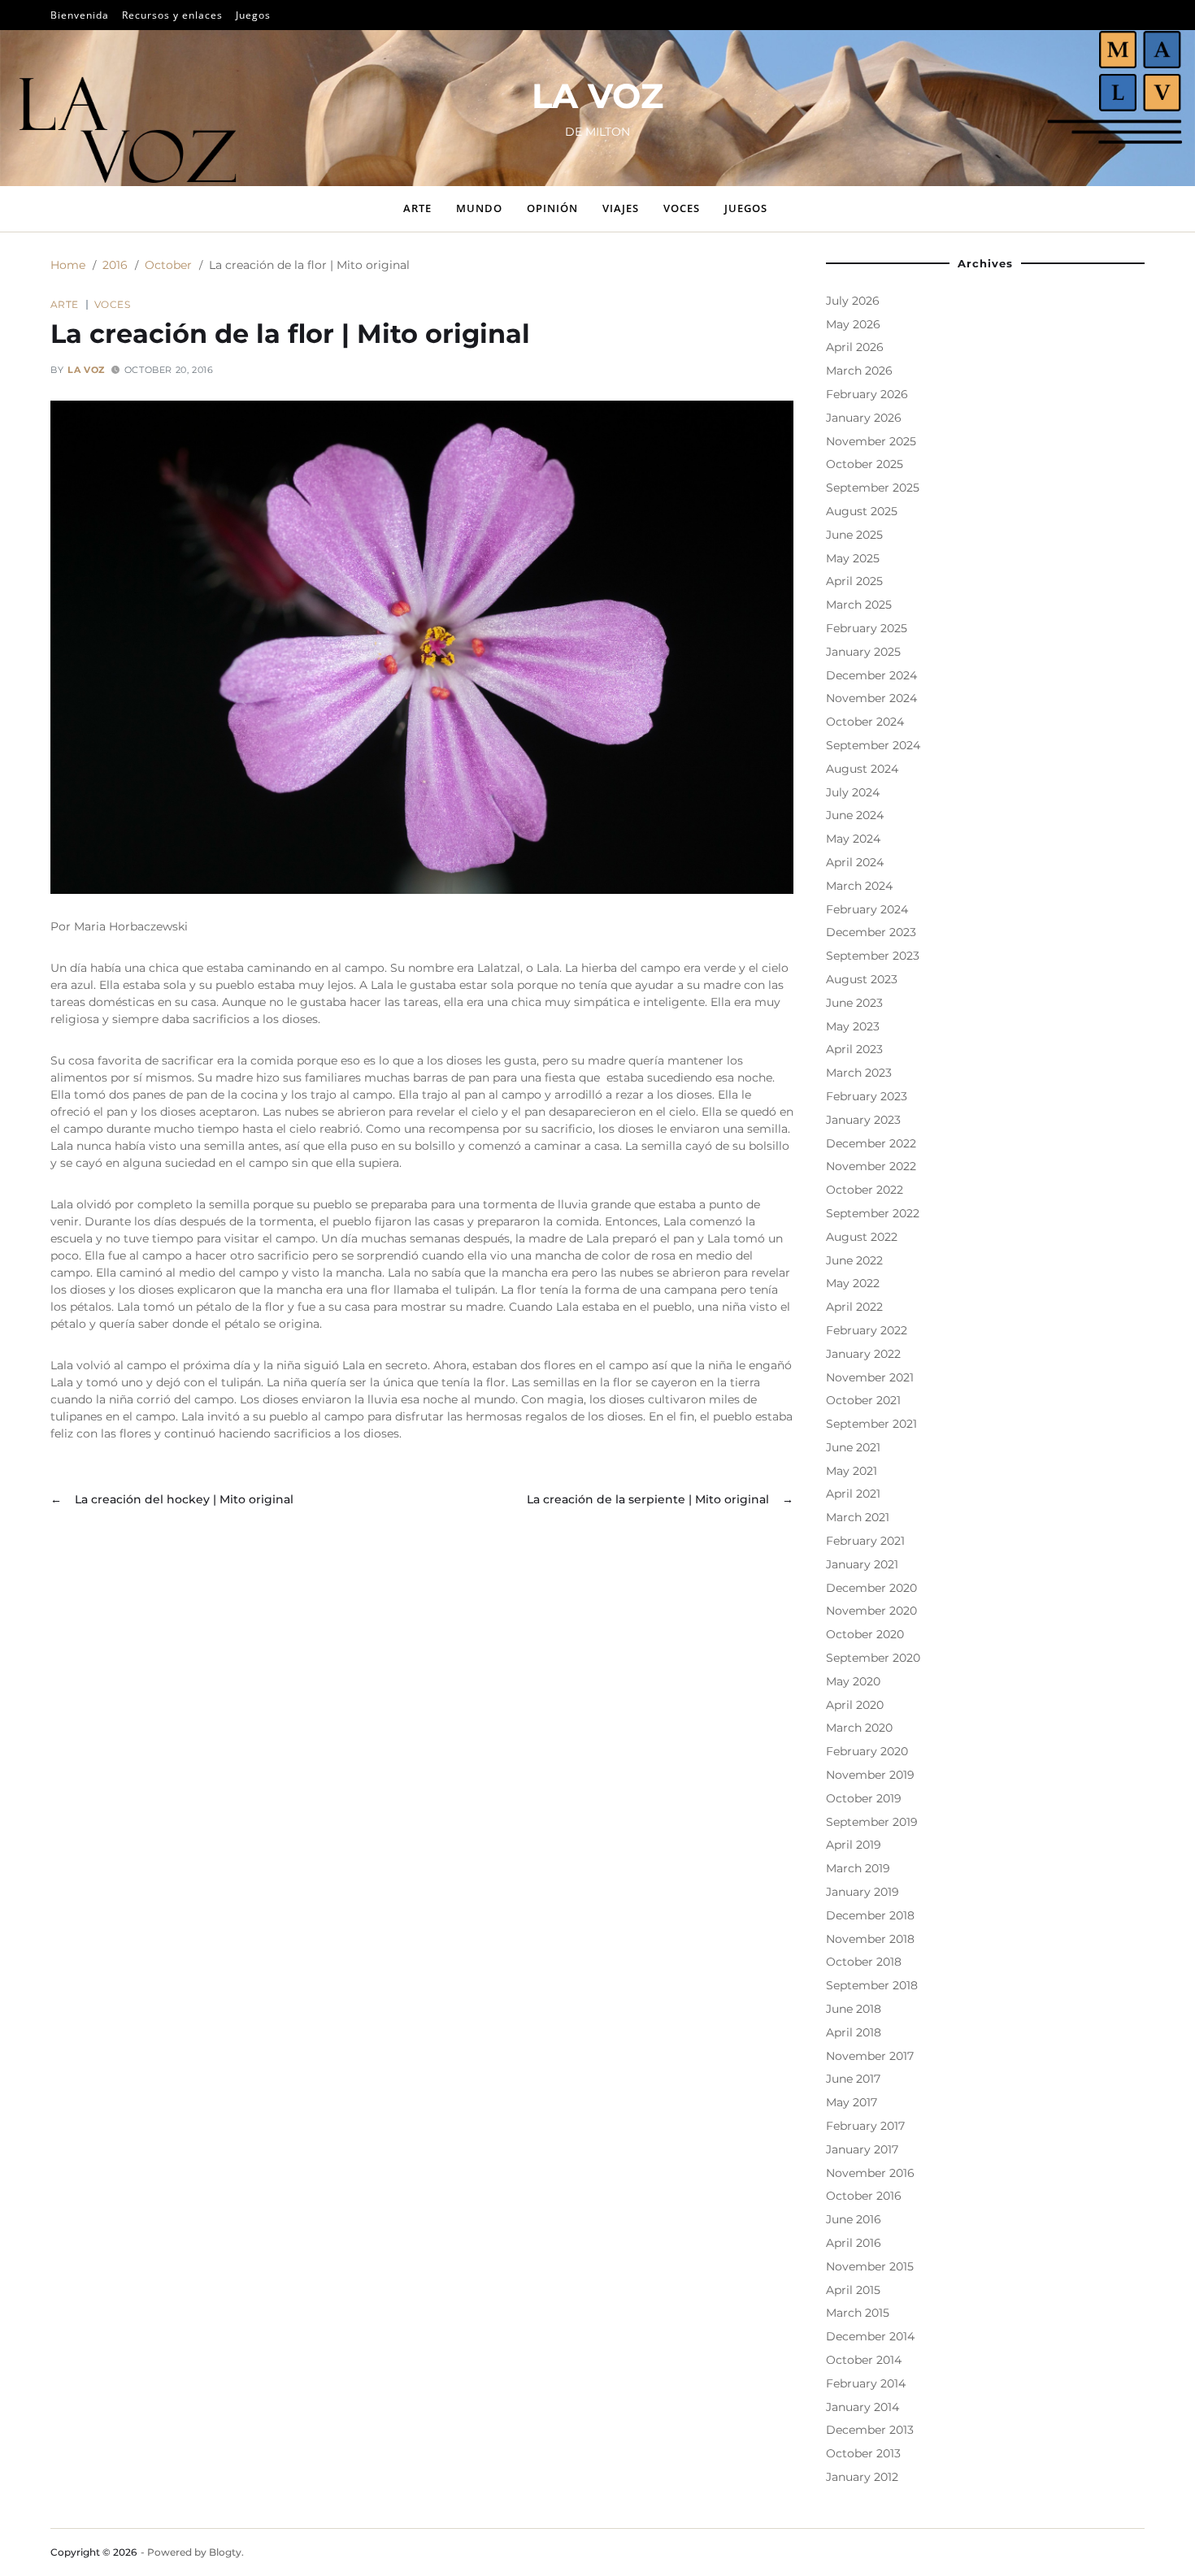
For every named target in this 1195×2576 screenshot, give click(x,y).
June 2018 (854, 2009)
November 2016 (870, 2173)
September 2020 (873, 1658)
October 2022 (865, 1190)
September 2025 (873, 488)
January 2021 (862, 1564)
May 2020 (853, 1681)
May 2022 (853, 1283)
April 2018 (854, 2032)
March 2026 (859, 371)
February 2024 (867, 909)
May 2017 (852, 2102)
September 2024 (873, 745)
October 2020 (865, 1634)
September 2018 (872, 1985)
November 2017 (870, 2056)
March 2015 (858, 2313)
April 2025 (854, 581)
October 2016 (864, 2196)
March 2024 (859, 886)
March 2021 (858, 1517)
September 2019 (872, 1822)
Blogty (225, 2552)
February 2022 (867, 1330)
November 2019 (870, 1775)
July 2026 (853, 301)
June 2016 (854, 2219)
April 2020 (855, 1705)
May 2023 (853, 1026)
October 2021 (863, 1400)
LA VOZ (597, 96)
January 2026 (864, 418)
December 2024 (871, 675)
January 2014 (863, 2407)
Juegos (253, 15)
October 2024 (865, 722)
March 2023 (859, 1073)
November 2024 (871, 698)
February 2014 (866, 2383)
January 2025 (863, 652)
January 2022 (863, 1354)
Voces (682, 208)
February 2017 (865, 2126)
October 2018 (864, 1962)
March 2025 (859, 605)
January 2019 (863, 1892)
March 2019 (858, 1868)
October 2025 (865, 464)
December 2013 (870, 2430)
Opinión (552, 208)
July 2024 (853, 792)
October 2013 (863, 2453)
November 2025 (871, 441)
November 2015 (870, 2266)
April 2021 (853, 1494)
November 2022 (871, 1166)
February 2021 (865, 1541)
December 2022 (871, 1143)
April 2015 (853, 2290)
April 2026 (855, 347)
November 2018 (870, 1939)
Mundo (479, 208)
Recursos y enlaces (172, 15)
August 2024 (862, 769)
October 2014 (864, 2360)
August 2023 (862, 979)
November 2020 (871, 1611)
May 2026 (853, 324)
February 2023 (867, 1096)
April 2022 (854, 1307)
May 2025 (853, 558)
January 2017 (862, 2149)
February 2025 (867, 628)
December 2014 (870, 2336)
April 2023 (854, 1049)
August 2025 (862, 511)
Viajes (621, 208)
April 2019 (854, 1845)
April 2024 (855, 862)
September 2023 (873, 956)
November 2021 (870, 1377)
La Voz (86, 370)
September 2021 (871, 1424)
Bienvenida (80, 15)
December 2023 (871, 932)
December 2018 (870, 1915)
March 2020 (859, 1728)
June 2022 (854, 1260)
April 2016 (854, 2243)
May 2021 (852, 1471)
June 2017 (853, 2079)
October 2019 (864, 1798)
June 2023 (854, 1003)
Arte (417, 208)
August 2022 (862, 1237)
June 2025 (854, 535)
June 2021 (853, 1447)
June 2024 (855, 815)
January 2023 (863, 1120)
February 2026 (867, 394)
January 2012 (862, 2477)
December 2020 (871, 1588)
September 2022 (873, 1213)
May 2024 (853, 839)
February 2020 (867, 1751)
